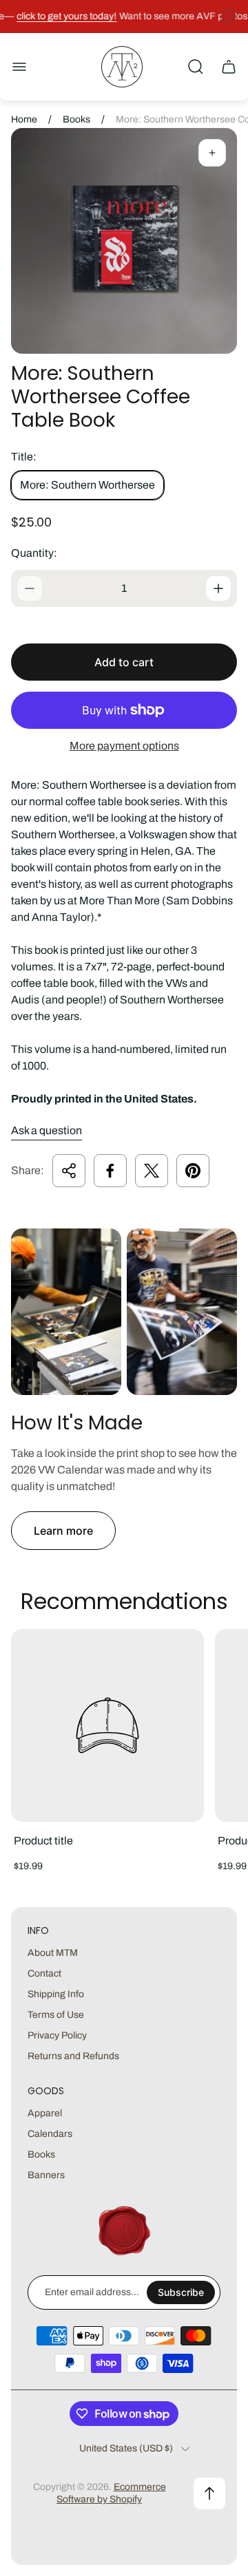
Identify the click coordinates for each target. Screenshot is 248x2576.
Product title (43, 1841)
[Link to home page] (124, 2231)
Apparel (45, 2113)
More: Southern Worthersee (87, 485)
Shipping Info (56, 1994)
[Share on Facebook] (110, 1171)
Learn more (63, 1531)
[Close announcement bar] (229, 17)
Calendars (50, 2134)
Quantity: (34, 553)
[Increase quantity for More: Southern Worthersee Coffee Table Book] (218, 588)
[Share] (69, 1171)
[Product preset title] (107, 1725)
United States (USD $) (126, 2448)
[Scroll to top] (209, 2493)
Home (24, 119)
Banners (46, 2175)
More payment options (124, 746)
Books (76, 119)
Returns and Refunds (73, 2056)
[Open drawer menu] (19, 67)
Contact (44, 1973)
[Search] (196, 67)
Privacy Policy (57, 2035)
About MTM (53, 1953)
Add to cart (124, 662)
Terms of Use (56, 2015)
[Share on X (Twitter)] (152, 1171)
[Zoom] (212, 153)
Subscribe (181, 2292)
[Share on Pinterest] (193, 1171)
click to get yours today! (64, 16)
